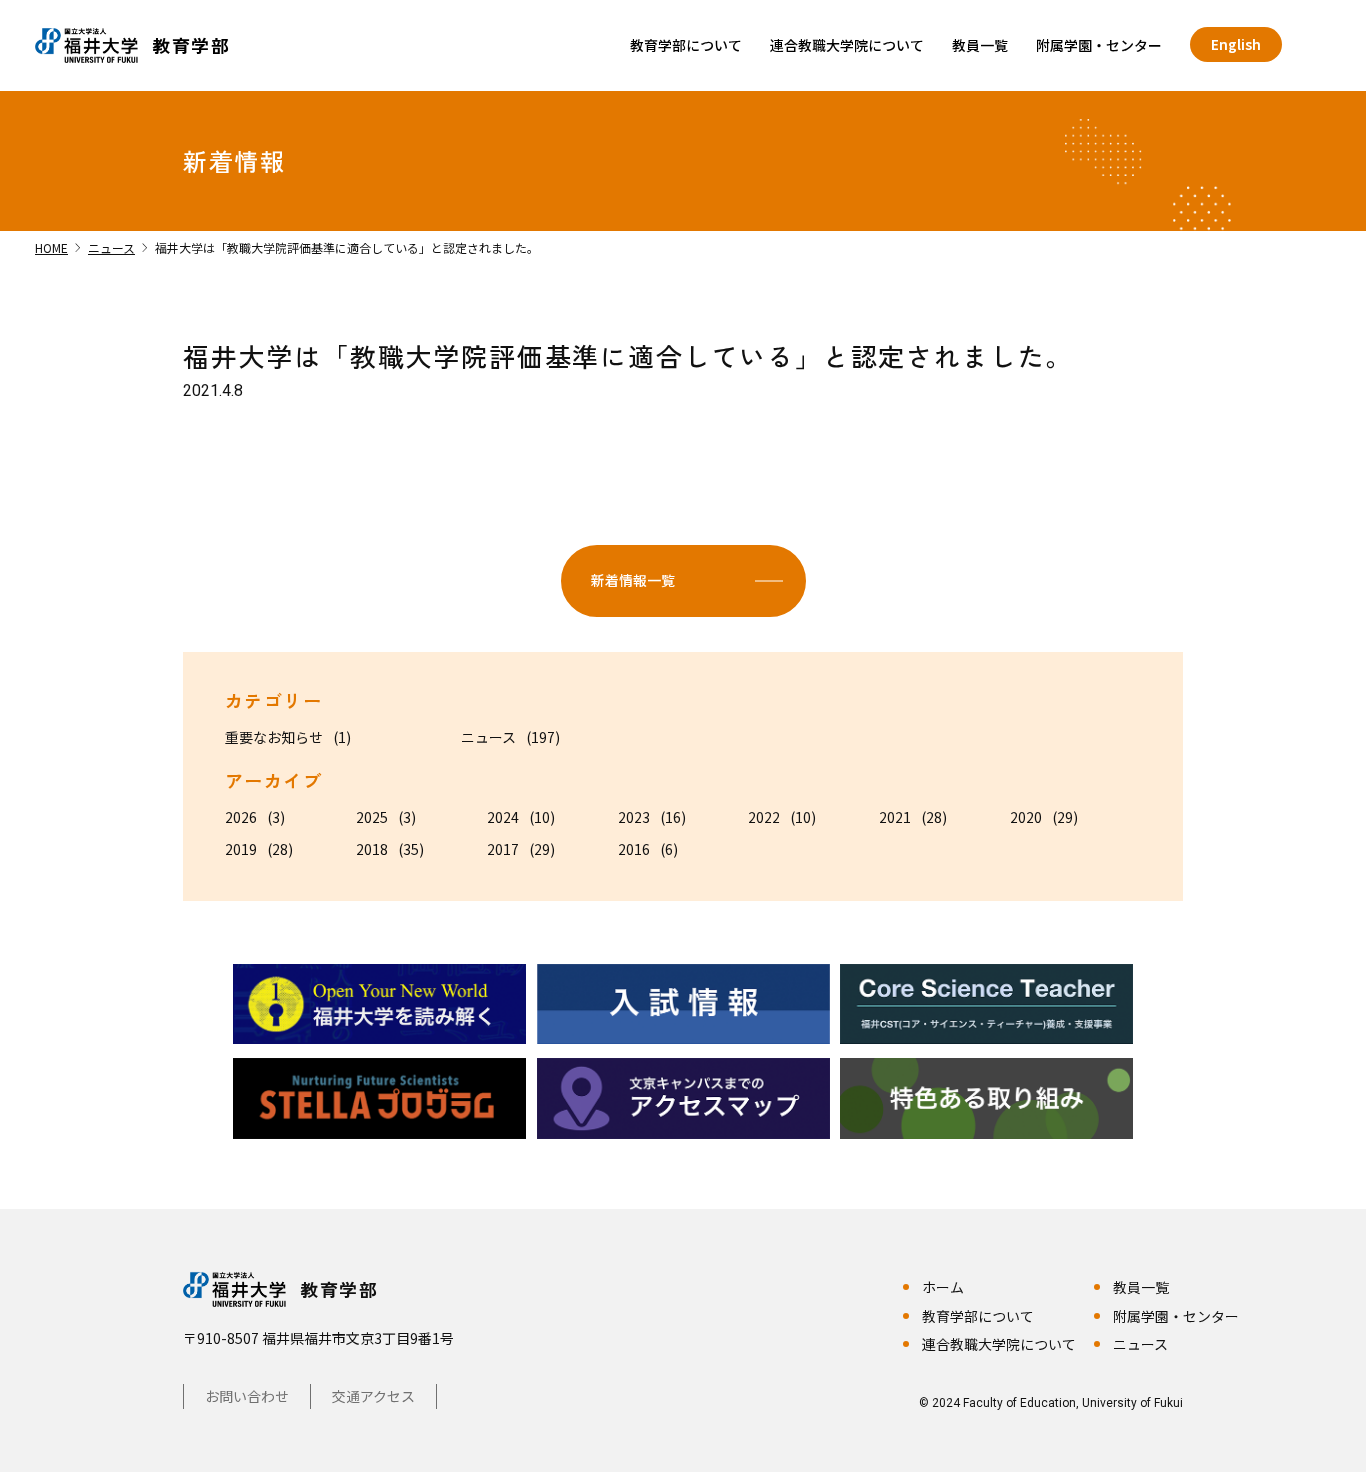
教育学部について (686, 45)
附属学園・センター (1099, 45)
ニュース (488, 737)
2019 (241, 849)
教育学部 (339, 1289)
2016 (634, 849)
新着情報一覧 (633, 580)
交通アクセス (373, 1396)
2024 (503, 817)
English (1236, 44)
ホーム (943, 1287)
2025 (372, 817)
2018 (372, 849)
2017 (503, 849)
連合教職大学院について (847, 45)
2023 (634, 817)
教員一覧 (980, 45)
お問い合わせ (247, 1396)
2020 (1026, 817)
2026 (241, 817)
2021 (895, 817)
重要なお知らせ (274, 737)
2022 (764, 817)
